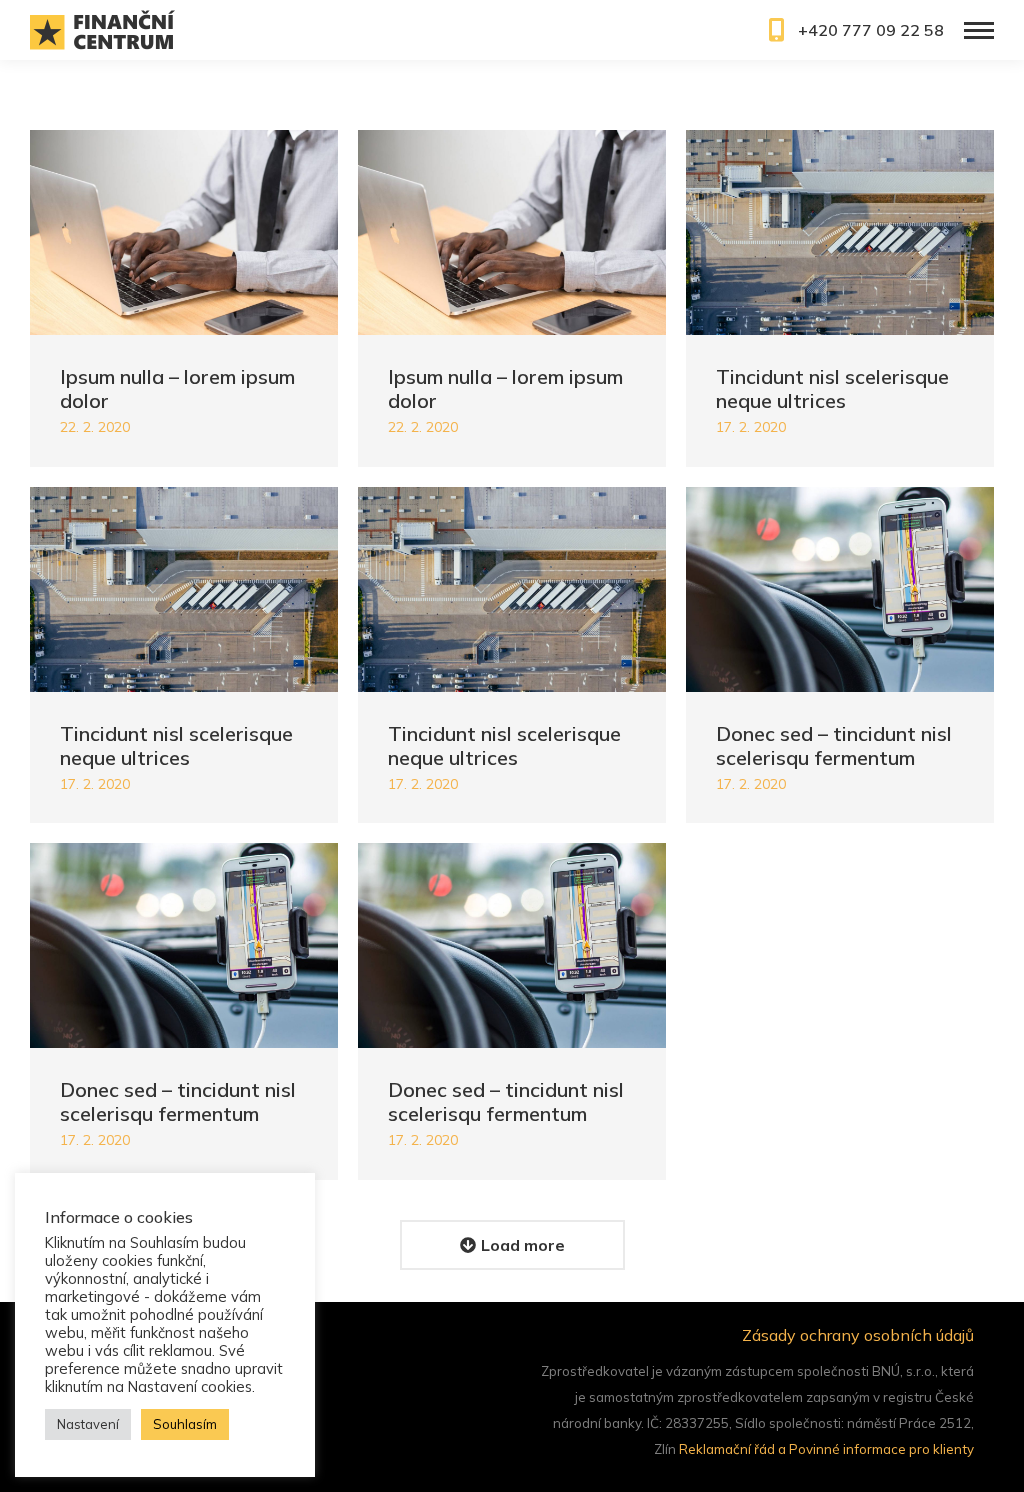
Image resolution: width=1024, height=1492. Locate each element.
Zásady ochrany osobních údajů (858, 1335)
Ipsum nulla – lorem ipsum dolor (177, 388)
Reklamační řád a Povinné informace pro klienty (826, 1449)
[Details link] (184, 233)
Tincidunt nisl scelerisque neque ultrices (832, 388)
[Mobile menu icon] (979, 30)
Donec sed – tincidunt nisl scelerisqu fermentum (834, 745)
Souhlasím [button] (185, 1424)
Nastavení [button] (88, 1424)
